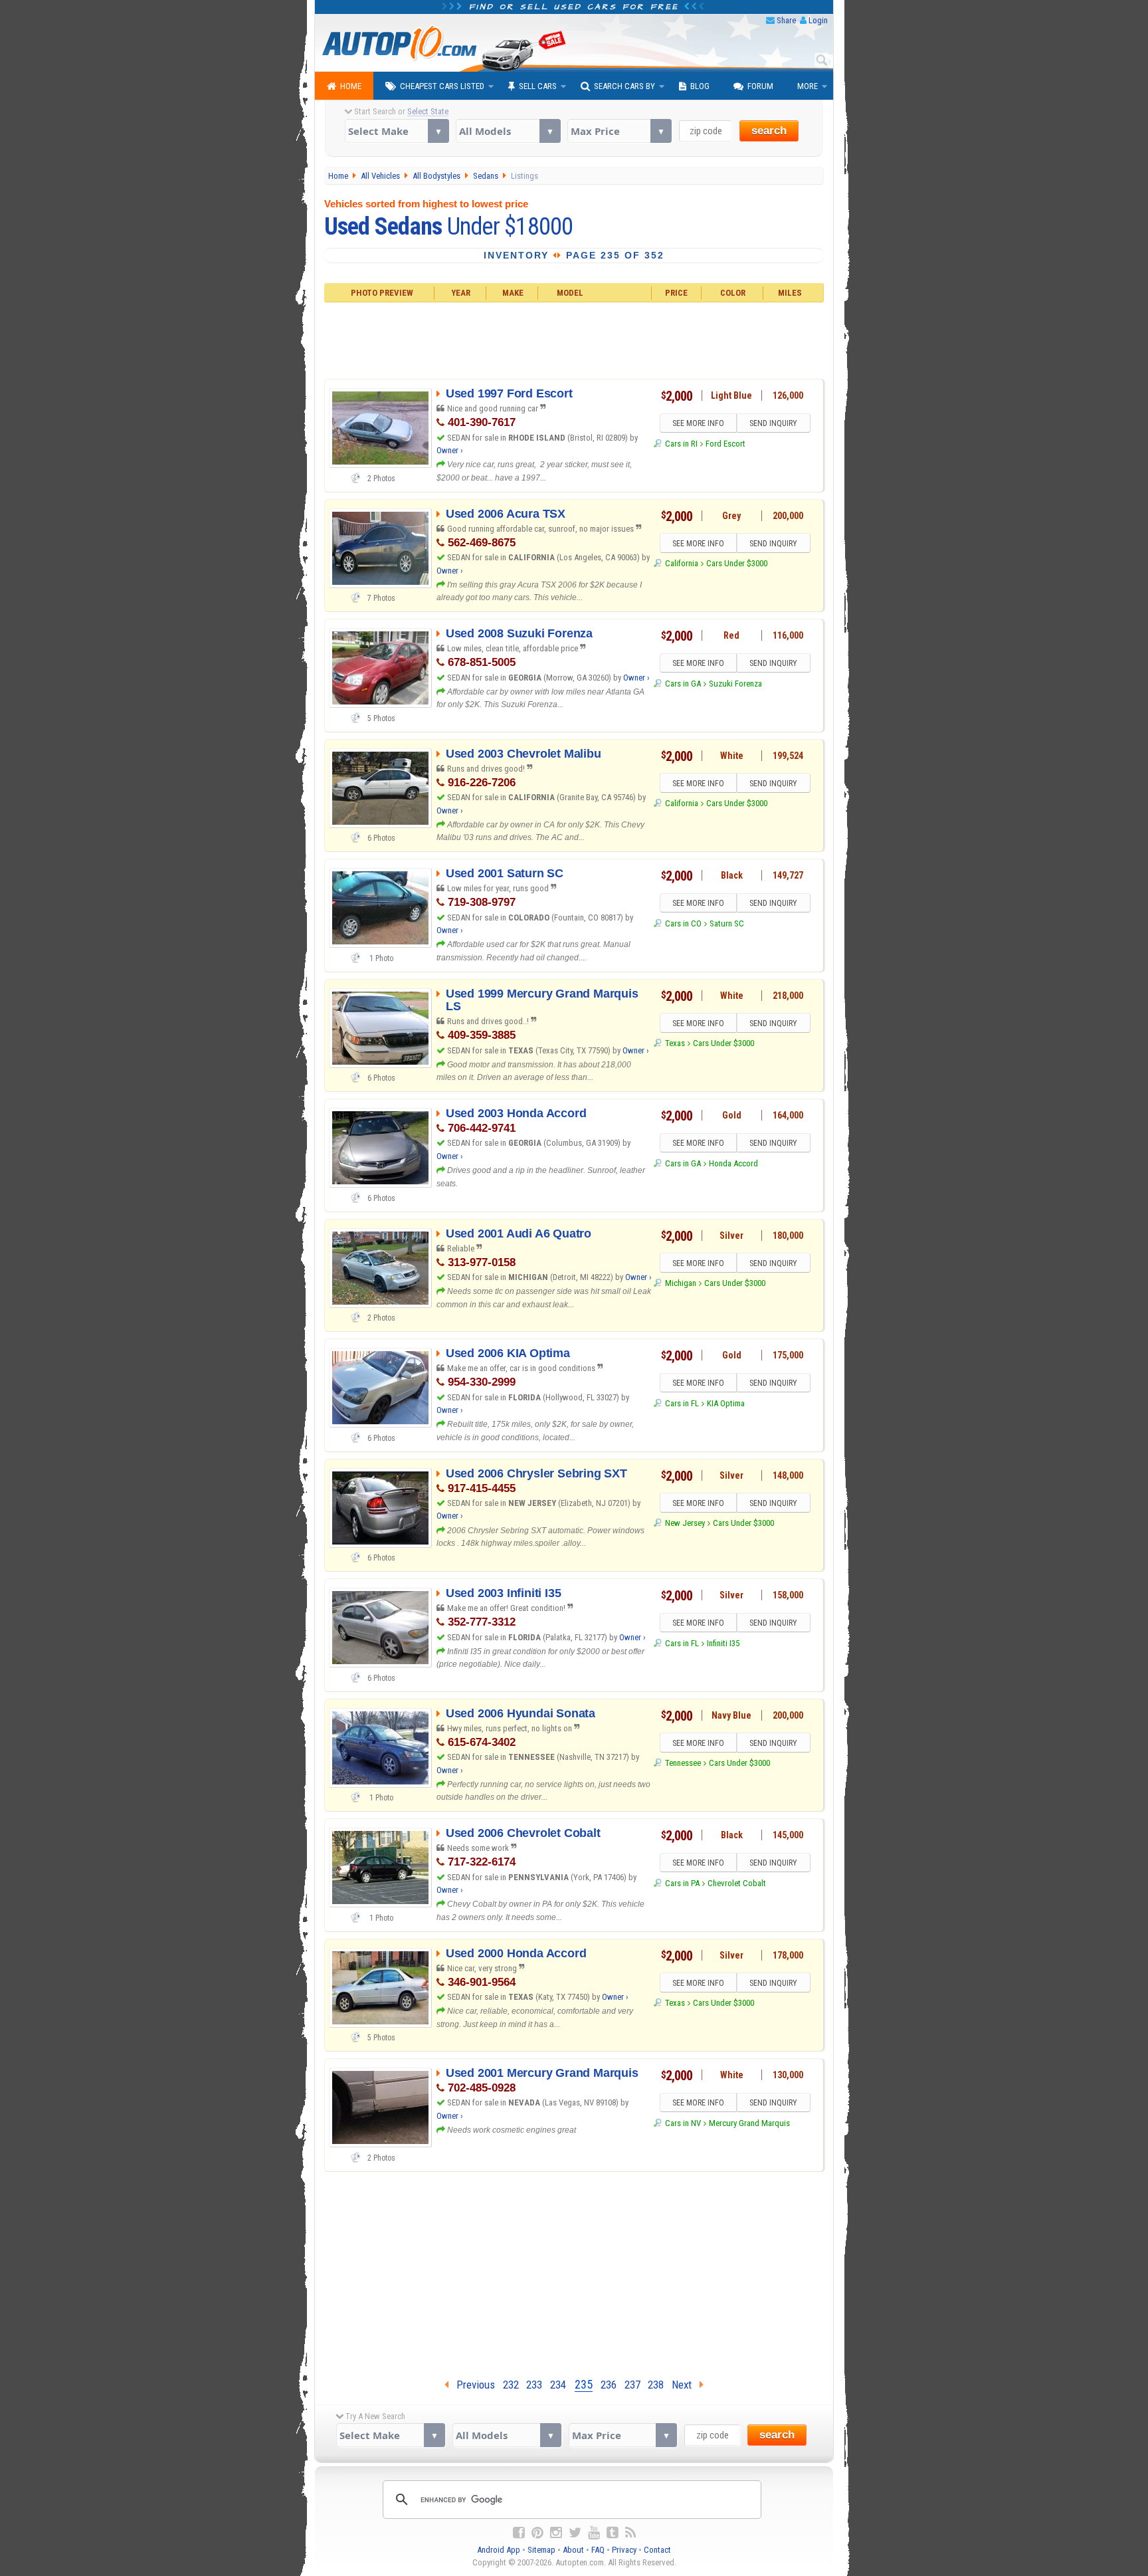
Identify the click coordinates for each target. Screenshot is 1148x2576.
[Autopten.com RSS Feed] (630, 2533)
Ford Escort (725, 444)
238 (656, 2385)
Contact (657, 2550)
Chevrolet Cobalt (737, 1883)
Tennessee (683, 1763)
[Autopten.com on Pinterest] (537, 2533)
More (808, 86)
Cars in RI (681, 444)
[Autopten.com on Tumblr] (613, 2533)
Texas (675, 1043)
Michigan (680, 1283)
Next (686, 2385)
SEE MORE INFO (698, 423)
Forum (760, 86)
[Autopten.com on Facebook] (519, 2533)
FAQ (598, 2550)
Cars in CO (683, 923)
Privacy (624, 2550)
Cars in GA (683, 684)
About (573, 2550)
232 (511, 2385)
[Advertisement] (574, 339)
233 (534, 2385)
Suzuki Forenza (735, 684)
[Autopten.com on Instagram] (556, 2533)
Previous (472, 2385)
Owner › (450, 450)
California (681, 563)
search (769, 131)
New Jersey (685, 1523)
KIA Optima (726, 1403)
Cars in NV (683, 2123)
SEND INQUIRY (773, 423)
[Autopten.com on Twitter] (575, 2533)
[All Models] (508, 131)
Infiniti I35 (723, 1643)
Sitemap (541, 2550)
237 (632, 2385)
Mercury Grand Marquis (749, 2123)
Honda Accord (733, 1163)
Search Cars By (624, 86)
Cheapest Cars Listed (442, 86)
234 (558, 2385)
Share (786, 20)
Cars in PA (682, 1883)
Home (351, 86)
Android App (499, 2550)
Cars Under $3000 (737, 563)
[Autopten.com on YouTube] (594, 2533)
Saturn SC (727, 923)
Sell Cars (538, 86)
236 (609, 2385)
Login (818, 20)
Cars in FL (682, 1403)
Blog (700, 86)
